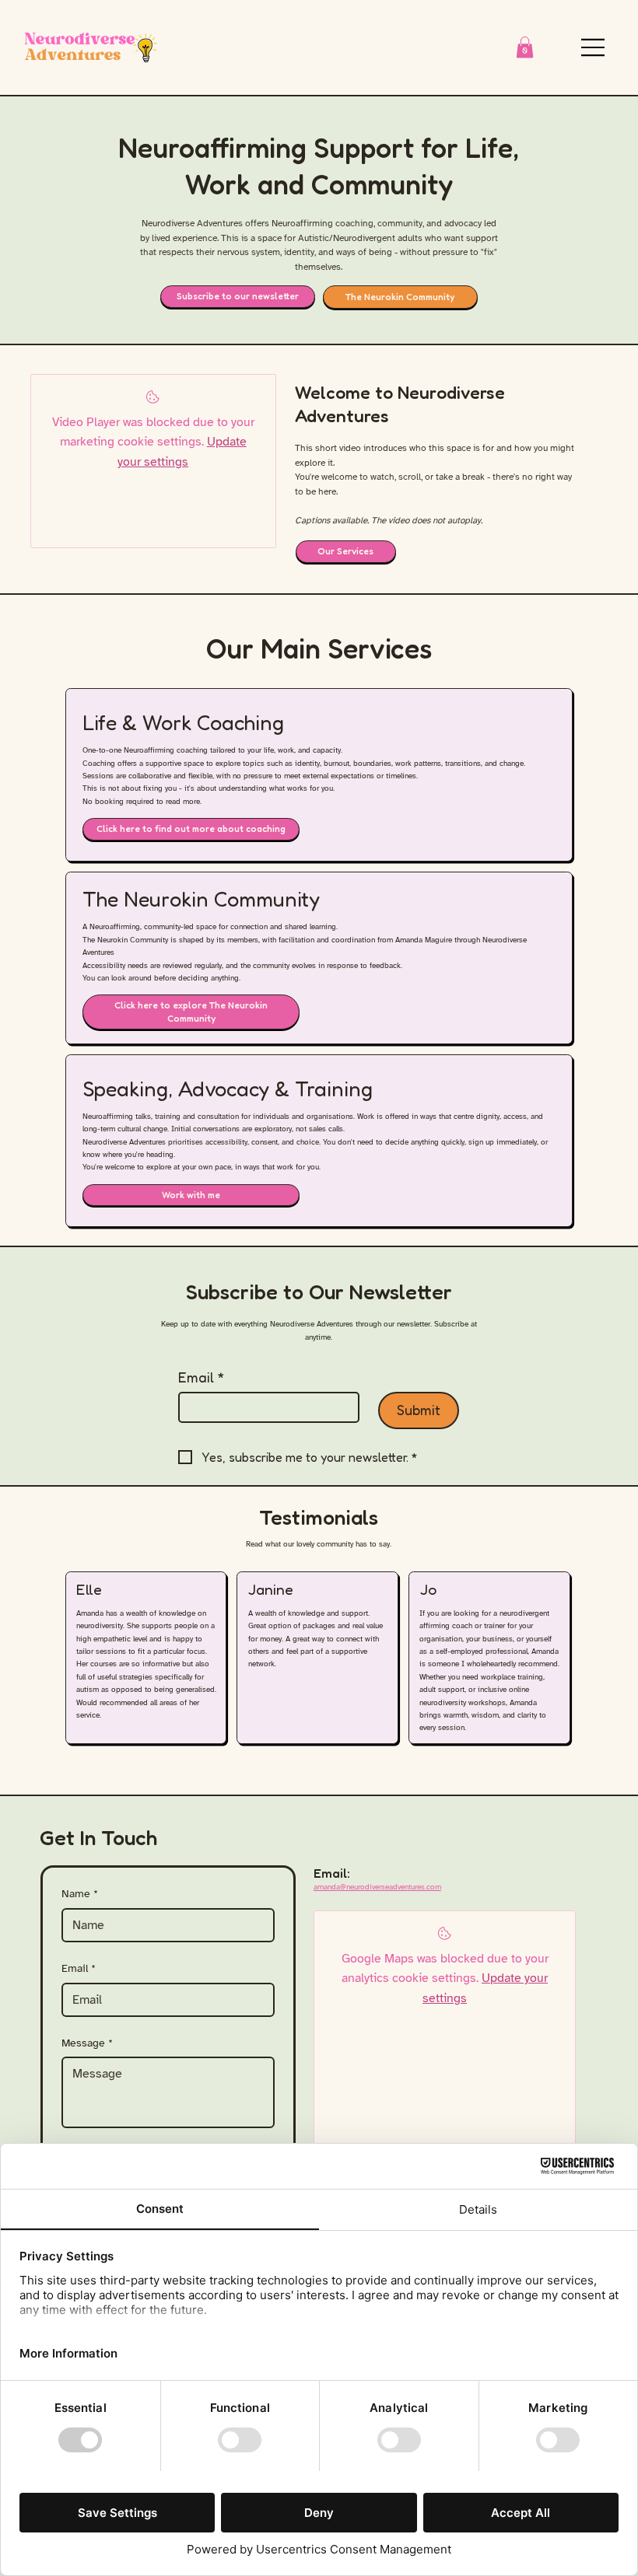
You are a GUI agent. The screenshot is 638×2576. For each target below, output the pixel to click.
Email (202, 1377)
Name (80, 1894)
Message (87, 2043)
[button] (525, 47)
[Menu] (594, 47)
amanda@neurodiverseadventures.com (377, 1887)
